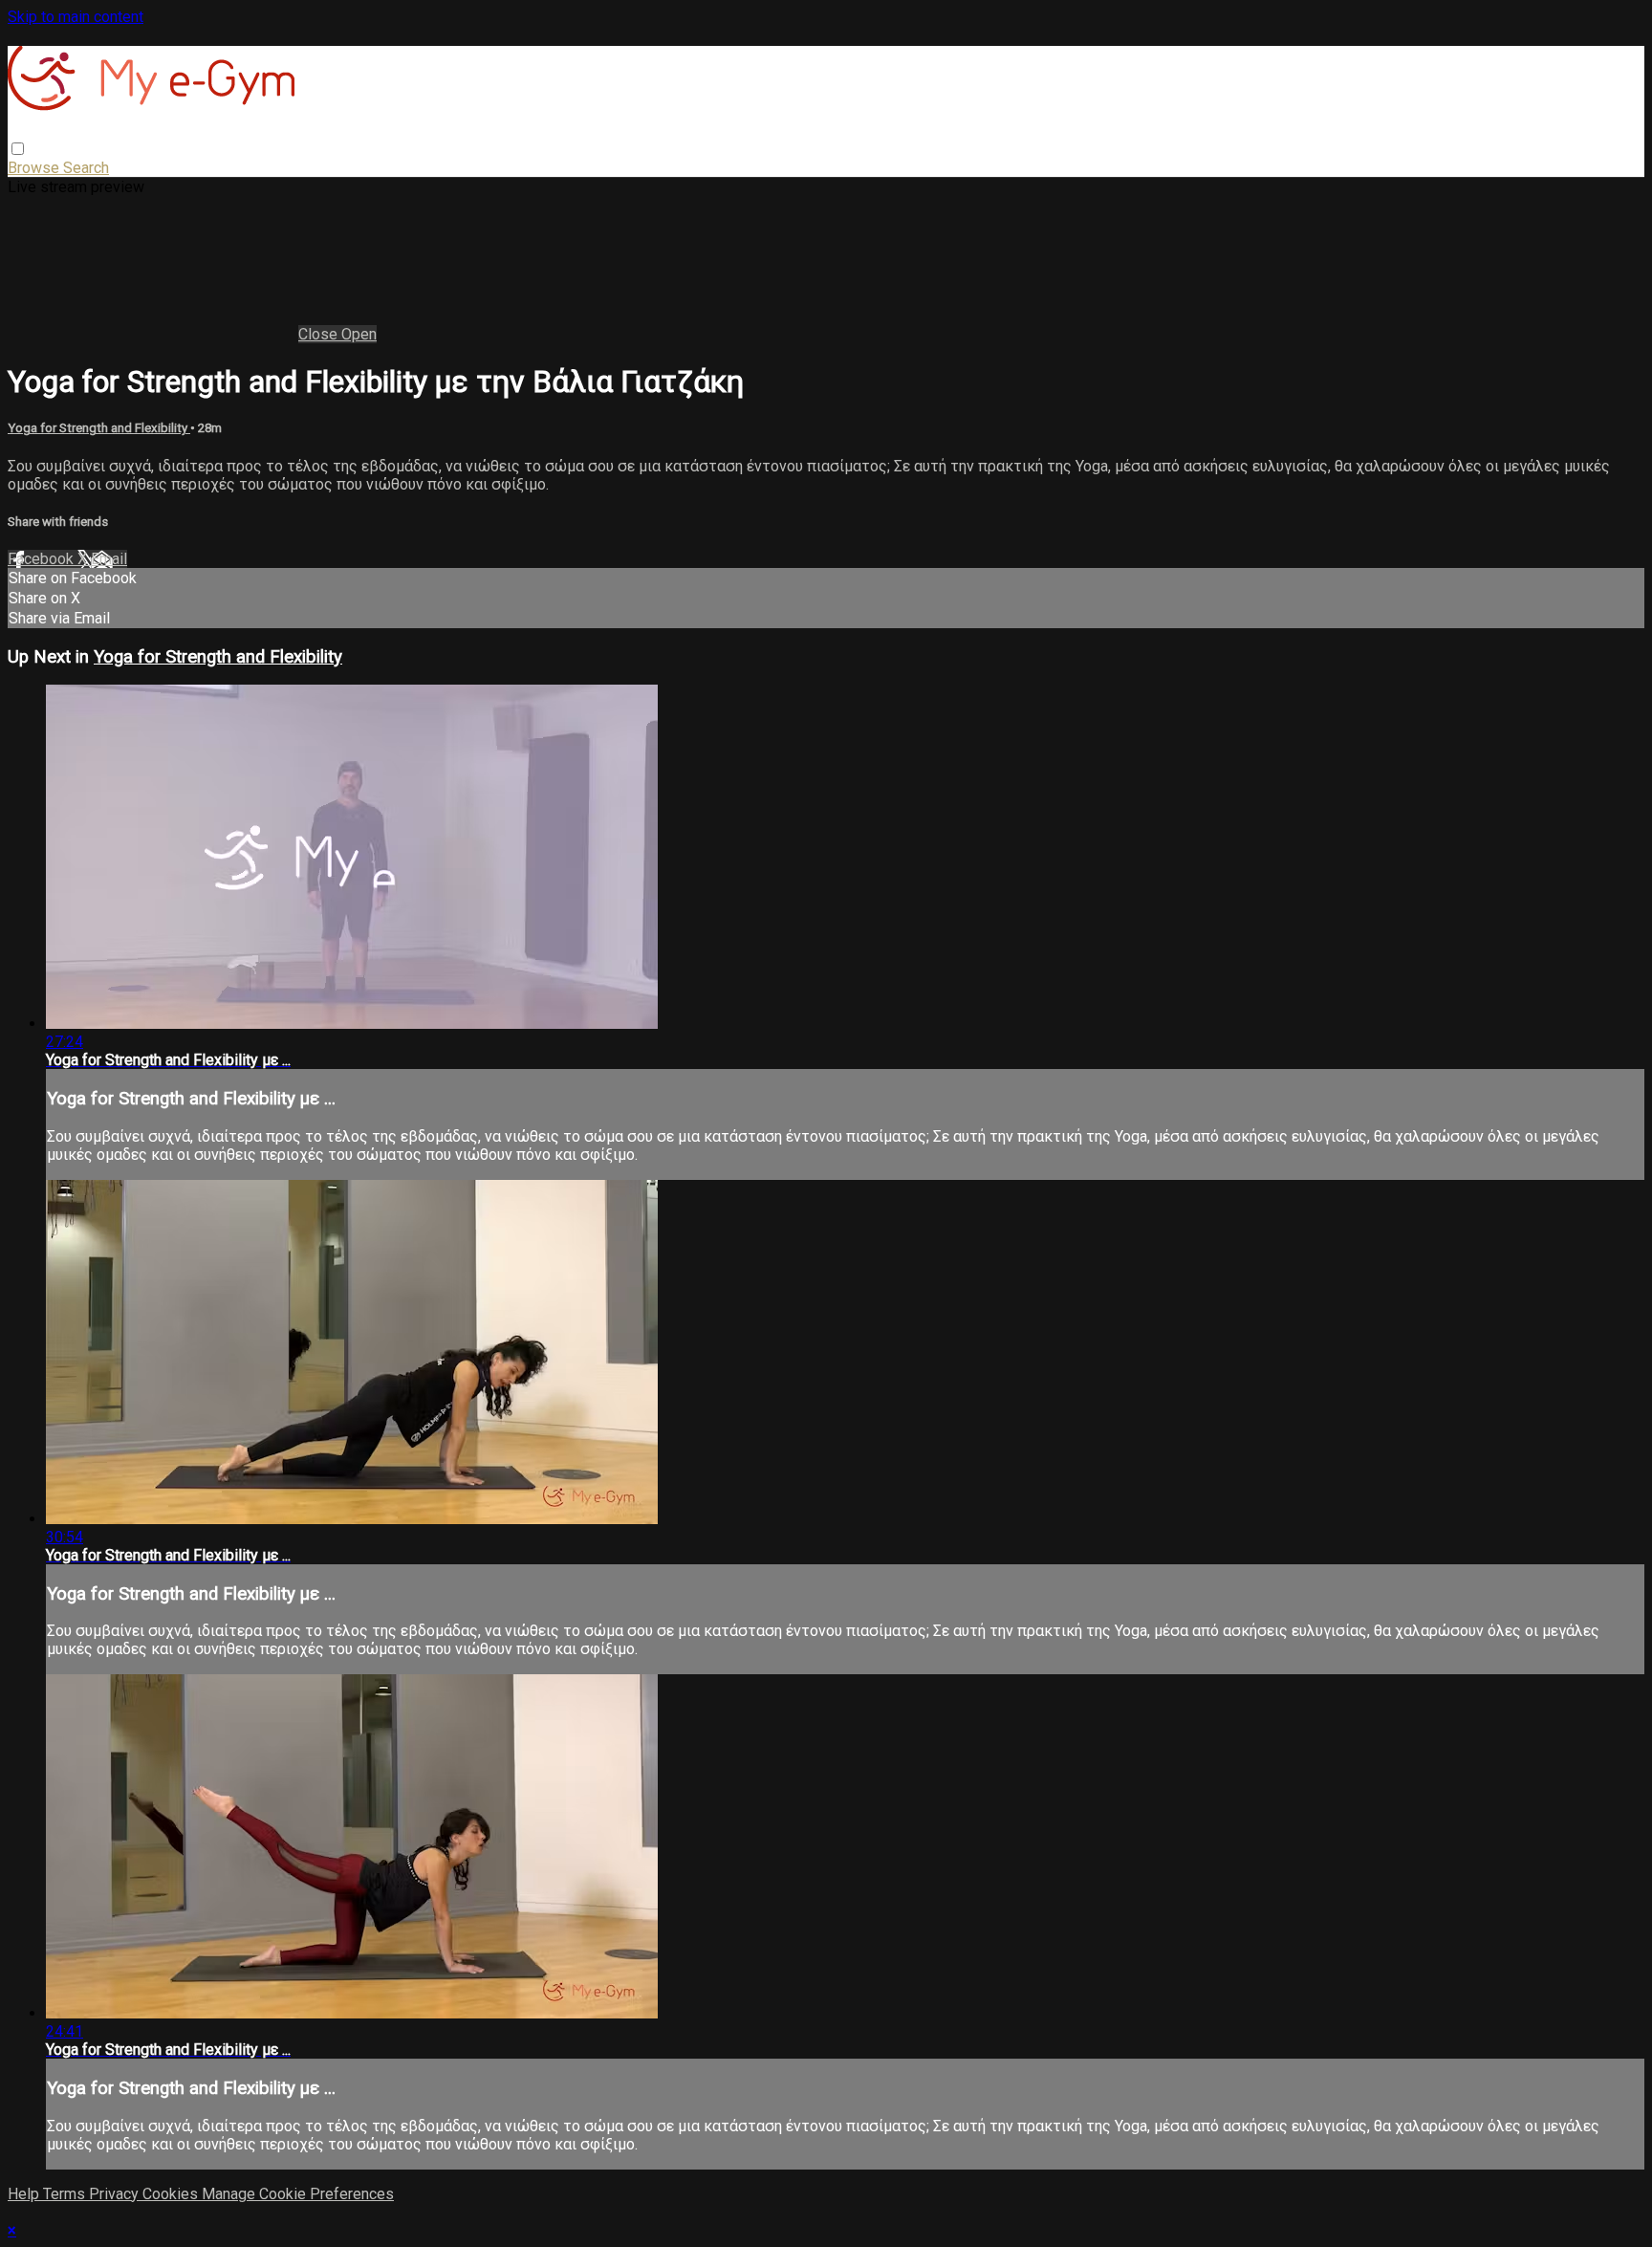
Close (320, 334)
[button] (18, 149)
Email (109, 559)
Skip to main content (76, 17)
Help (25, 2194)
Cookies (172, 2194)
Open (359, 334)
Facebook (43, 559)
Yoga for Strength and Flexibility (99, 428)
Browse (35, 168)
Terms (66, 2194)
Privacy (116, 2194)
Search (86, 168)
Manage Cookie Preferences (298, 2194)
